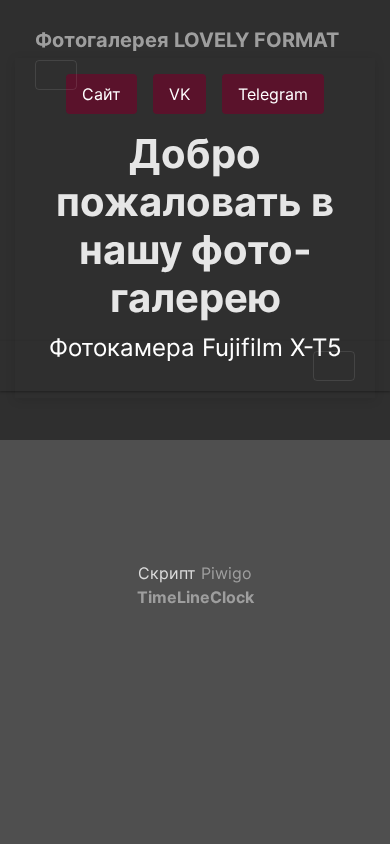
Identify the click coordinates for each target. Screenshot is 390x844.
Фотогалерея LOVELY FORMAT (187, 40)
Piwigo (226, 573)
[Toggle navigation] (56, 75)
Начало (43, 366)
